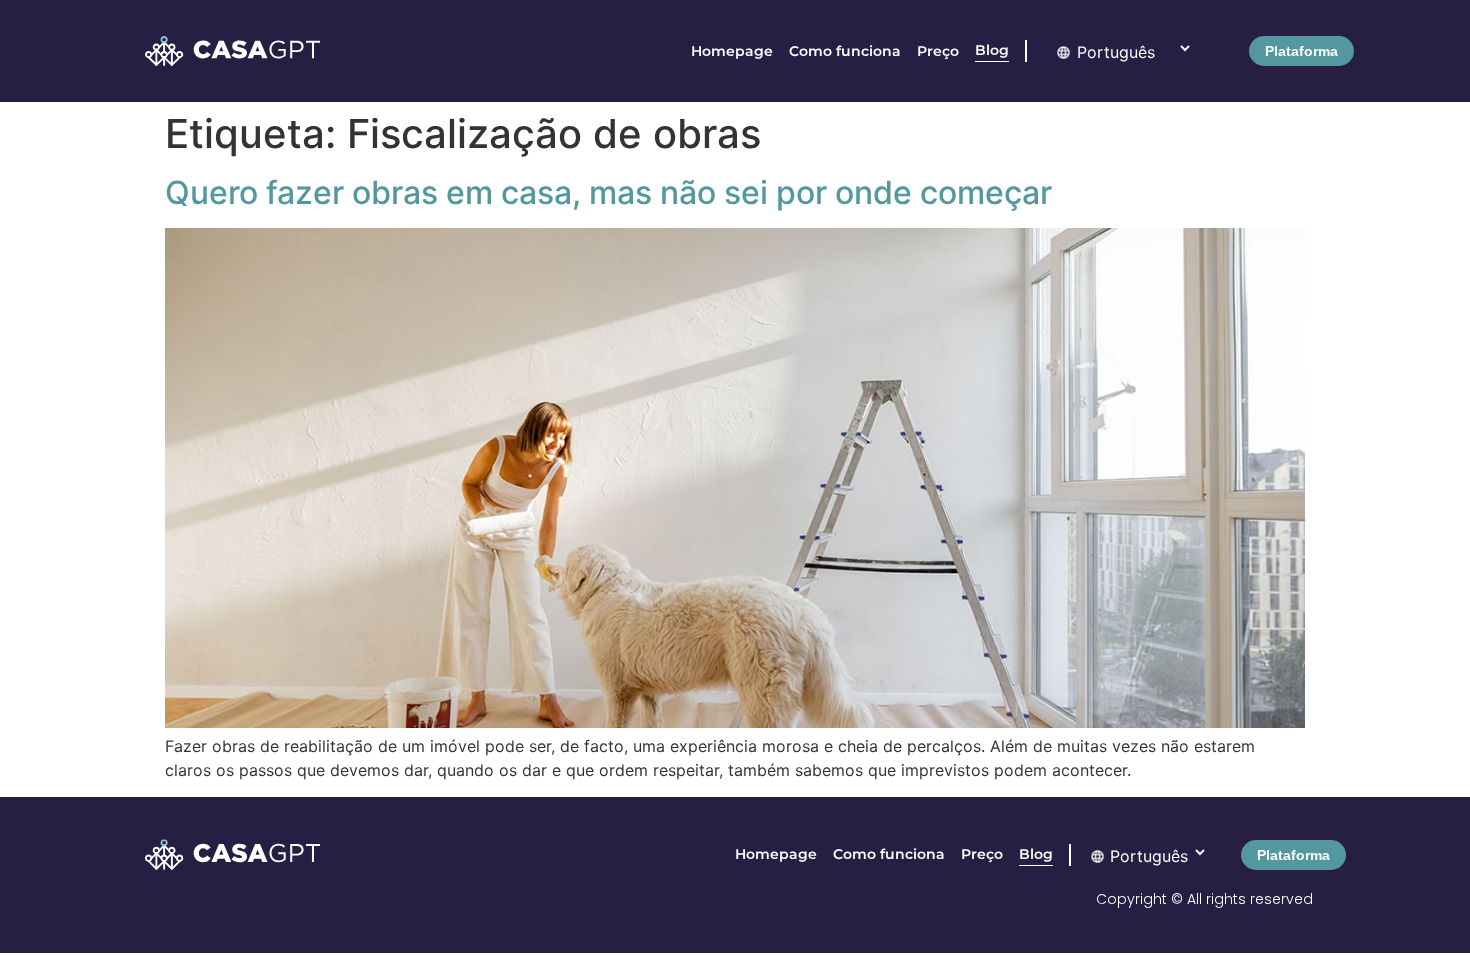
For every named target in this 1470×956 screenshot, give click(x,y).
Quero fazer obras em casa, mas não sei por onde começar (608, 192)
